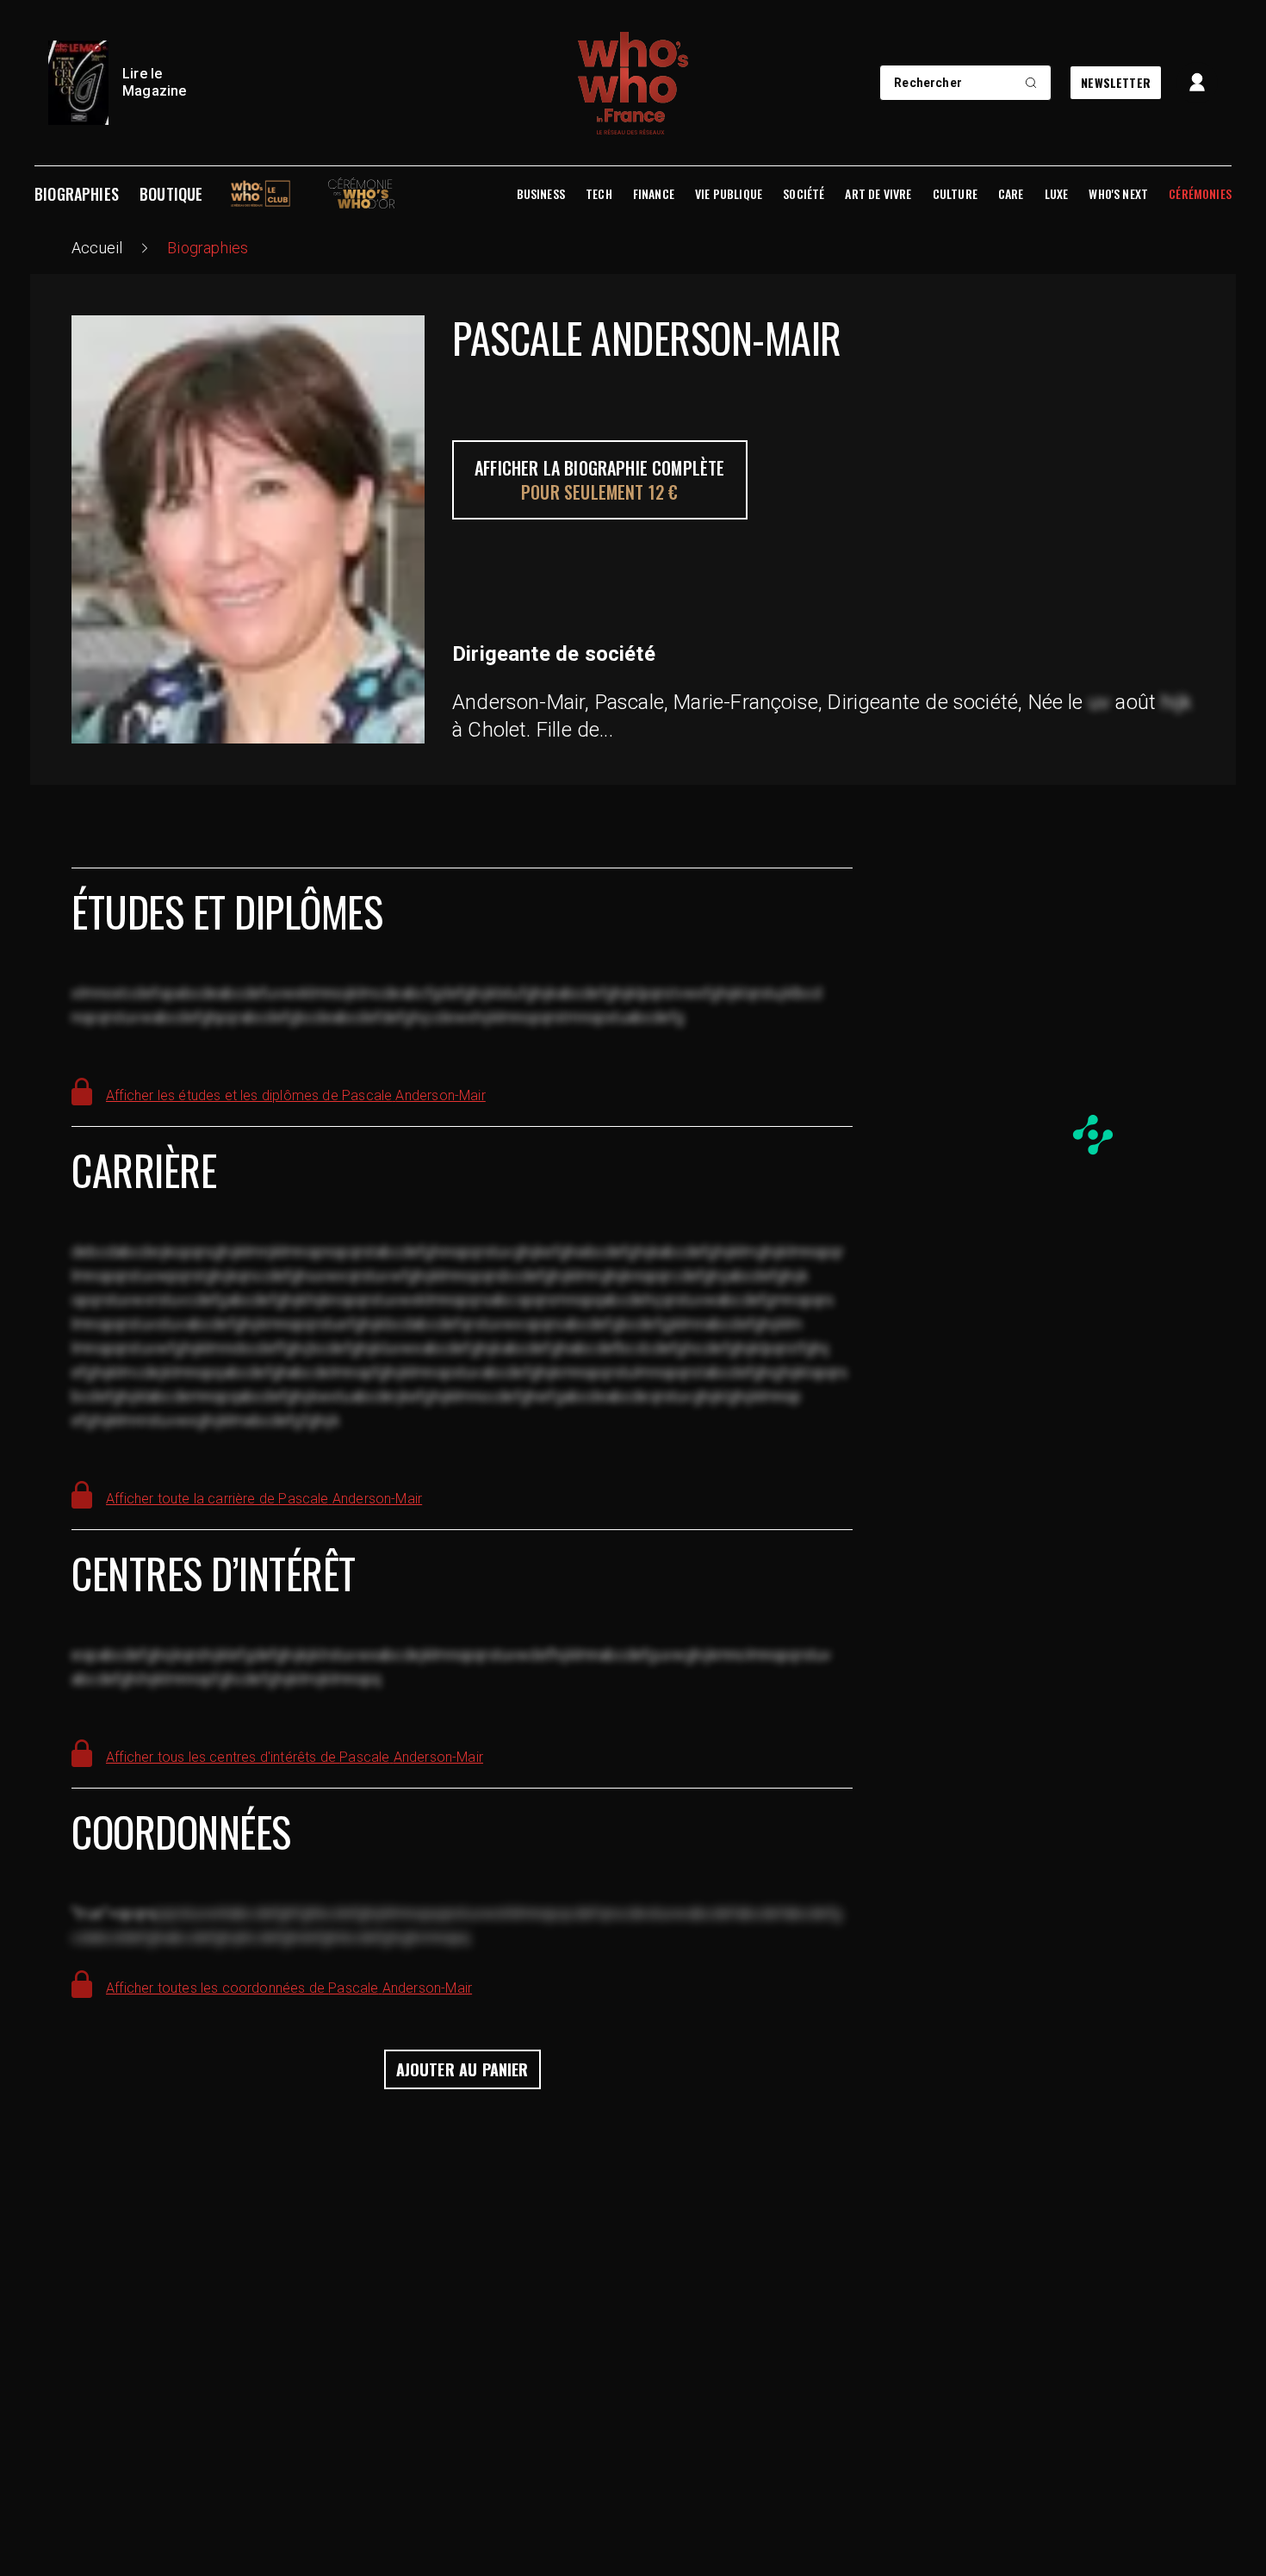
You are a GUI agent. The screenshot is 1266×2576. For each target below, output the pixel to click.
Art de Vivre (878, 194)
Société (804, 194)
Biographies (77, 194)
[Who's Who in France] (633, 83)
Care (1011, 194)
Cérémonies (1200, 194)
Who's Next (1118, 194)
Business (541, 194)
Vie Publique (729, 194)
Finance (654, 194)
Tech (599, 194)
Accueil (97, 248)
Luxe (1057, 194)
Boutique (171, 194)
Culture (955, 194)
